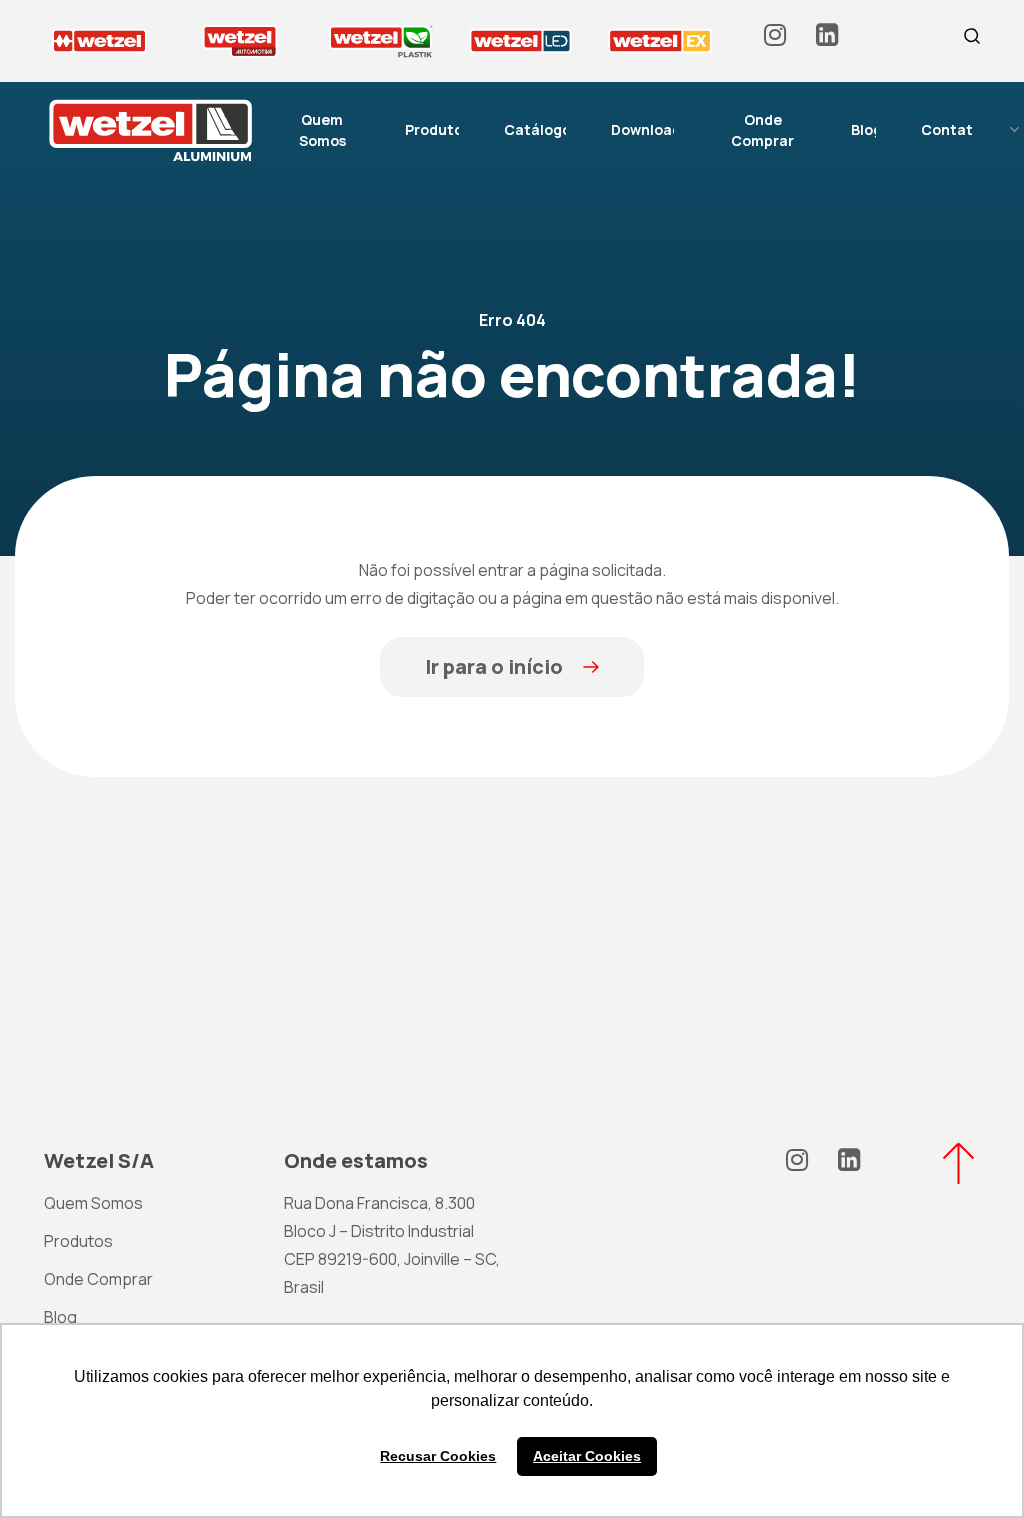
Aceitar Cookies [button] (587, 1456)
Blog (866, 129)
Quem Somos (322, 130)
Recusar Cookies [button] (438, 1456)
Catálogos (541, 129)
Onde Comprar (762, 130)
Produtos (437, 129)
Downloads (649, 129)
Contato (951, 129)
